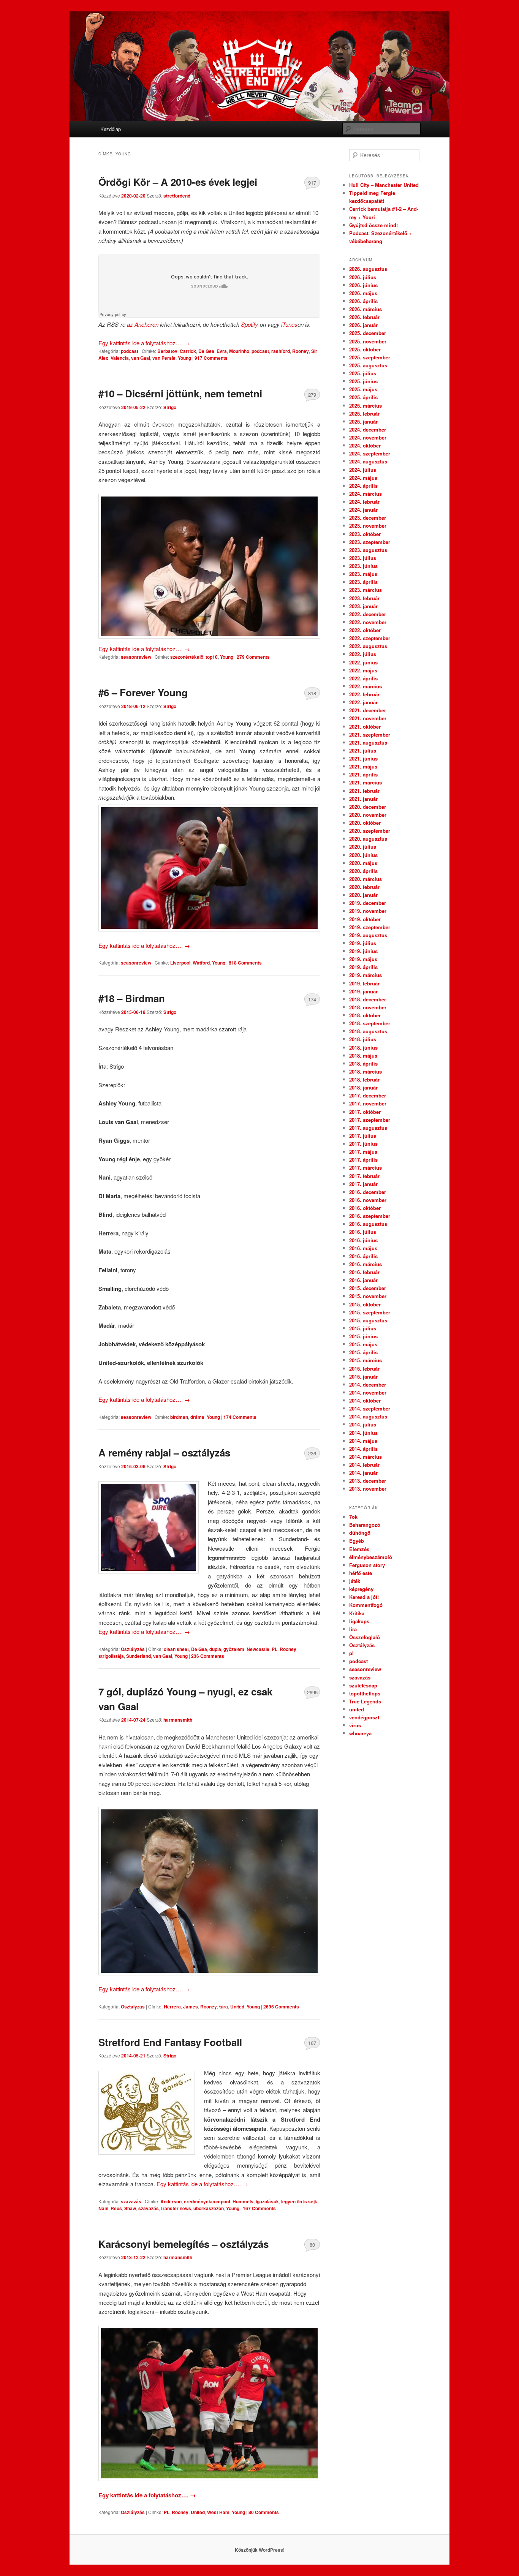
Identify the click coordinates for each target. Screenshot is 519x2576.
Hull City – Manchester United (384, 185)
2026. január (363, 325)
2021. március (366, 782)
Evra (222, 351)
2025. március (366, 406)
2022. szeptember (370, 638)
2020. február (364, 887)
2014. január (363, 1473)
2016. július (363, 1232)
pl (351, 1653)
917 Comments (312, 184)
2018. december (368, 999)
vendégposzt (364, 1717)
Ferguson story (367, 1565)
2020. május (363, 863)
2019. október (365, 919)
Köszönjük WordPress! (260, 2550)
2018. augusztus (368, 1031)
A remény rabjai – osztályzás (164, 1452)
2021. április (363, 774)
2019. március (366, 975)
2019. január (363, 991)
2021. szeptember (370, 735)
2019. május (363, 959)
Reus (116, 2208)
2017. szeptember (370, 1120)
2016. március (366, 1264)
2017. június (363, 1144)
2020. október (365, 823)
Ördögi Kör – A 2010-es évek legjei (178, 182)
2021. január (363, 799)
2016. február (364, 1272)
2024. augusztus (368, 461)
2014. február (364, 1465)
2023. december (368, 518)
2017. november (368, 1103)
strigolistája (111, 1656)
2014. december (368, 1384)
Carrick (188, 351)
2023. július (363, 558)
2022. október (365, 630)
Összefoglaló (365, 1637)
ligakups (359, 1621)
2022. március (366, 686)
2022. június (363, 662)
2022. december (368, 614)
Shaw (130, 2208)
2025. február (364, 414)
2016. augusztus (368, 1224)
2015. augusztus (368, 1320)
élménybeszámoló (371, 1557)
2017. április (363, 1160)
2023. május (363, 574)
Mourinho (239, 351)
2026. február (364, 317)
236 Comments (312, 1455)
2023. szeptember (370, 542)
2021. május (363, 766)
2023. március (366, 590)
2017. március (366, 1168)
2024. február (364, 502)
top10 (212, 657)
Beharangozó (365, 1525)
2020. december (368, 807)
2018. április (363, 1063)
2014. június (363, 1433)
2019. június (363, 951)
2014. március (366, 1457)
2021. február (364, 791)
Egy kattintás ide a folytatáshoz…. (144, 343)
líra (353, 1629)
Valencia (120, 358)
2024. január (363, 510)
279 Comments (312, 396)
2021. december (368, 710)
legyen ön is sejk (299, 2201)
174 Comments (312, 1001)
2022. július (363, 654)
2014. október (365, 1400)
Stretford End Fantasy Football (170, 2042)
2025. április (363, 397)
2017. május (363, 1152)
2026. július (363, 277)
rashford (281, 351)
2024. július (363, 470)
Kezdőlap (111, 129)
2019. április (363, 967)
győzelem (234, 1649)
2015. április (363, 1352)
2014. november (368, 1392)
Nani (103, 2208)
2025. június (363, 381)
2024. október (365, 445)
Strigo (170, 407)
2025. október (365, 349)
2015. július (363, 1328)
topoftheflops (365, 1693)
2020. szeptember (370, 831)
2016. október (365, 1208)
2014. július (363, 1424)
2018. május (363, 1056)
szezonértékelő (187, 657)
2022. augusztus (368, 646)
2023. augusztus (368, 550)
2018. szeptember (370, 1023)
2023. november (368, 526)
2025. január (363, 421)
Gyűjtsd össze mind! (373, 225)
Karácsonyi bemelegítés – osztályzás (184, 2244)
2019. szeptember (370, 927)
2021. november (368, 718)
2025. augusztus (368, 365)
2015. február (364, 1369)
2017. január (363, 1184)
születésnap (363, 1685)
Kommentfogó (366, 1605)
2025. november (368, 341)
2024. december (368, 429)
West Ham (218, 2512)
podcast (130, 351)
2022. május (363, 670)
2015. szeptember (370, 1312)
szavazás (131, 2201)
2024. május (363, 478)
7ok (353, 1517)
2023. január (363, 606)
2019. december (368, 903)
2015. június (363, 1336)
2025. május (363, 389)
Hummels (243, 2201)
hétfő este (361, 1573)
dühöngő (360, 1533)
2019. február (364, 983)
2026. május (363, 293)
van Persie (164, 358)
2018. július (363, 1039)
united (357, 1709)
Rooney (301, 351)
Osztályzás (133, 1649)
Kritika (357, 1613)
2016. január (363, 1280)
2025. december (368, 333)
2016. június (363, 1240)
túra (224, 2007)
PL (275, 1649)
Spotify (249, 324)
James (191, 2007)
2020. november (368, 815)
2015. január (363, 1377)
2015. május (363, 1344)
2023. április (363, 582)
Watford (201, 963)
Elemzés (359, 1549)
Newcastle (258, 1649)
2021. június (363, 758)
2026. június (363, 285)
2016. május (363, 1248)
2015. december (368, 1288)
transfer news (176, 2208)
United (237, 2007)
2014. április (363, 1449)
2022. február (364, 694)
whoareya (360, 1733)
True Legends (365, 1701)
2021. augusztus (368, 742)
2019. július (363, 943)
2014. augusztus (368, 1416)
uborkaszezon (209, 2208)
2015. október (365, 1304)
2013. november (368, 1489)
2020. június (363, 855)
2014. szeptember (370, 1408)
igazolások (267, 2201)
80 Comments (312, 2246)
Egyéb (357, 1541)
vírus (355, 1725)
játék (355, 1581)
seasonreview (136, 657)
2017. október (365, 1112)
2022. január (363, 702)
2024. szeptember (370, 453)
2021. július (363, 750)
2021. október (365, 727)
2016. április (363, 1256)
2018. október (365, 1015)
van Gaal (141, 358)
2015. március (366, 1360)
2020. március (366, 879)
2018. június (363, 1048)
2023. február (364, 598)
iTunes (289, 324)
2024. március (366, 494)
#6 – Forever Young (143, 692)
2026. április (363, 301)
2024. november (368, 437)
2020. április (363, 871)
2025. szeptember (370, 357)
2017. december (368, 1095)
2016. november (368, 1200)
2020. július (363, 847)
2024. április (363, 486)
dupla (215, 1649)
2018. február (364, 1079)
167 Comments (312, 2045)
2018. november (368, 1007)
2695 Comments (312, 1694)
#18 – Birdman (132, 998)
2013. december (368, 1481)
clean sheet (176, 1649)
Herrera (172, 2007)
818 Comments (312, 695)
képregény (361, 1589)
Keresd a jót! (364, 1597)
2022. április (363, 678)
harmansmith (178, 1720)
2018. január (363, 1087)
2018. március (366, 1071)
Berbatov (167, 351)
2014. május (363, 1441)
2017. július (363, 1136)
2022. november (368, 622)
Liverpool (180, 963)
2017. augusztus (368, 1128)
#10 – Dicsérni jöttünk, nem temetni (180, 393)
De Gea (206, 351)
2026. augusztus (368, 269)
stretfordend (177, 196)
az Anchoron (143, 324)
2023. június (363, 566)
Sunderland (138, 1656)
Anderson (171, 2201)
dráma (197, 1417)
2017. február (364, 1176)
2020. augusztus (368, 839)
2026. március (366, 309)
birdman (179, 1417)
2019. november (368, 911)
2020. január (363, 895)
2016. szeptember (370, 1216)
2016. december (368, 1192)
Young (184, 358)
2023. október (365, 534)
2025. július (363, 373)
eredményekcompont (207, 2201)
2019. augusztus (368, 935)
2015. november (368, 1296)
